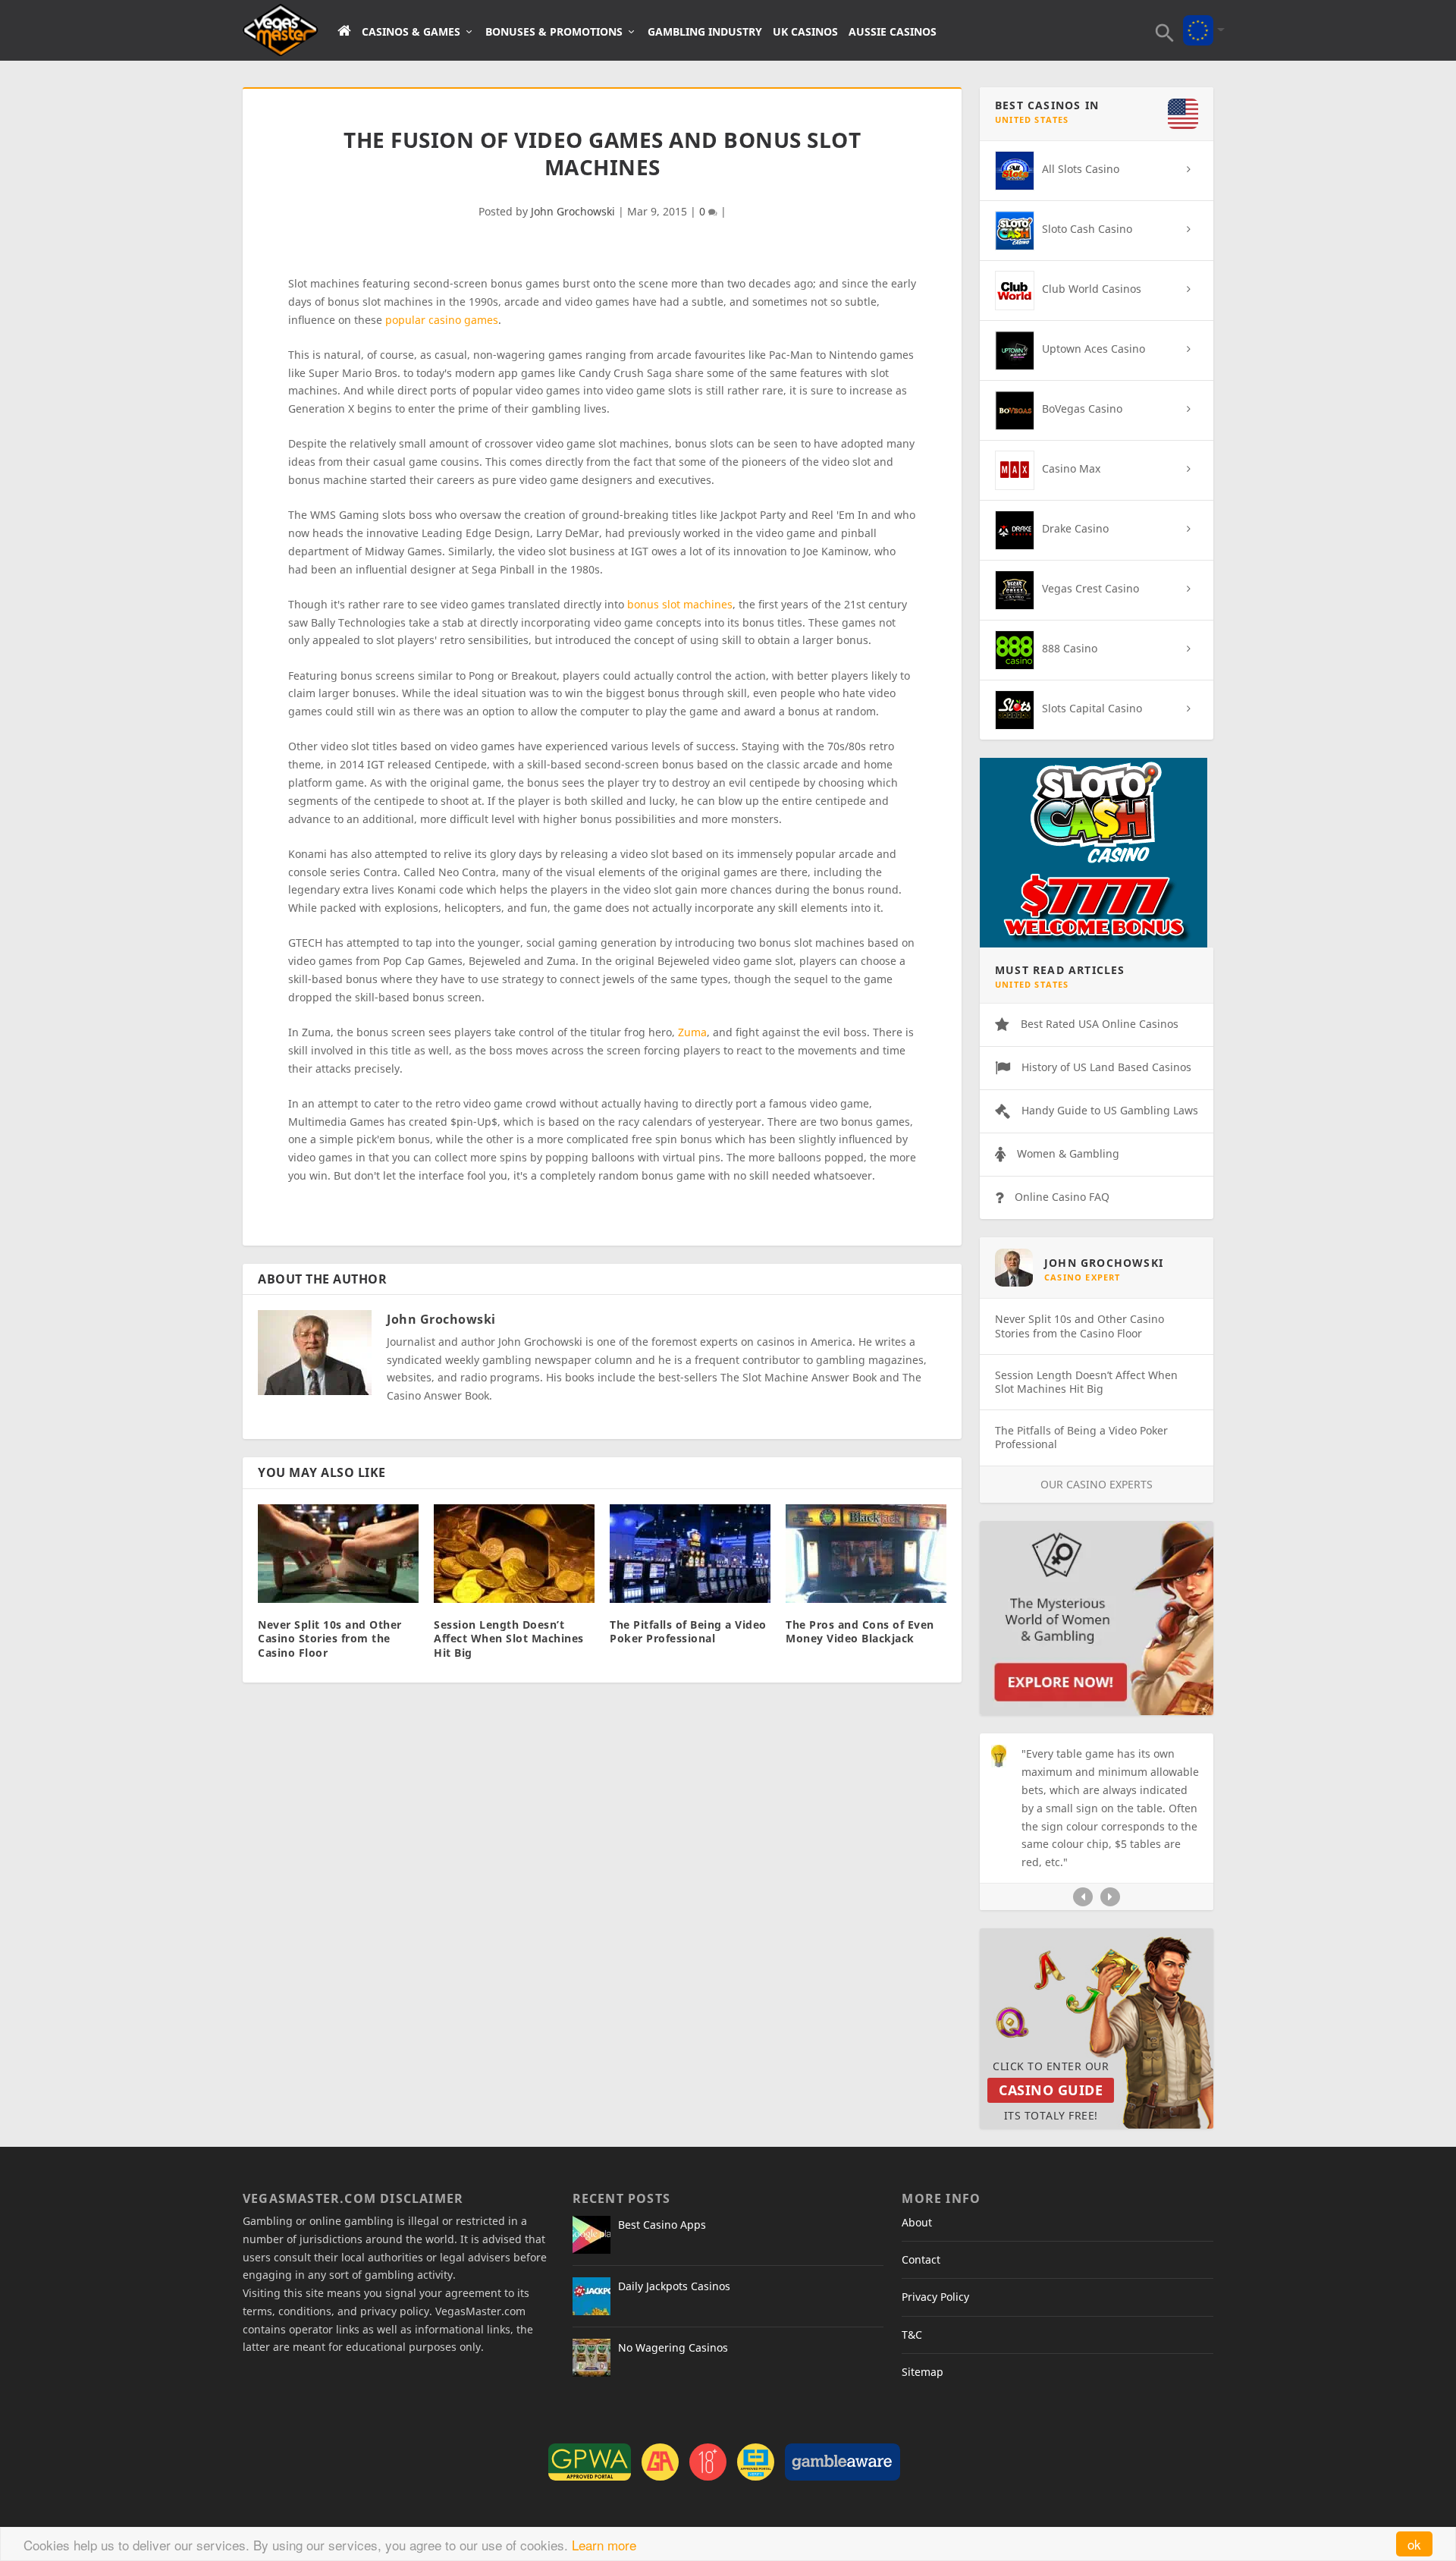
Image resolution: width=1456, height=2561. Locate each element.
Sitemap (923, 2372)
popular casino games (442, 320)
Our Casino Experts (1097, 1484)
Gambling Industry (705, 32)
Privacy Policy (935, 2297)
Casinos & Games (411, 32)
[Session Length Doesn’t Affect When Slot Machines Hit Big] (514, 1554)
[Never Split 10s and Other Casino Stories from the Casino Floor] (338, 1554)
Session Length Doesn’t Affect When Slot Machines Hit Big (509, 1638)
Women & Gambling (1068, 1153)
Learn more (604, 2545)
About (917, 2222)
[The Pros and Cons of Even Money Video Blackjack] (866, 1554)
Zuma (692, 1032)
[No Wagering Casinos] (591, 2358)
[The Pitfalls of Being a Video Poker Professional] (690, 1554)
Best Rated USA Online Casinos (1100, 1024)
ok (1414, 2544)
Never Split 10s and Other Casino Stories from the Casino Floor (330, 1638)
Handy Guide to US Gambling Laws (1110, 1110)
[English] (1198, 20)
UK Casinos (805, 32)
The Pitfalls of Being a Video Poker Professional (688, 1631)
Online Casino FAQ (1062, 1197)
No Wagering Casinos (673, 2347)
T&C (912, 2335)
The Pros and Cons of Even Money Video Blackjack (860, 1631)
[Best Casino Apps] (591, 2235)
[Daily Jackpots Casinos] (591, 2296)
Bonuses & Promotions (554, 32)
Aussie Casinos (893, 32)
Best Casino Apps (662, 2225)
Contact (921, 2259)
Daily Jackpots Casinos (674, 2286)
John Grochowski (573, 211)
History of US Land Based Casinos (1106, 1067)
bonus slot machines (680, 604)
